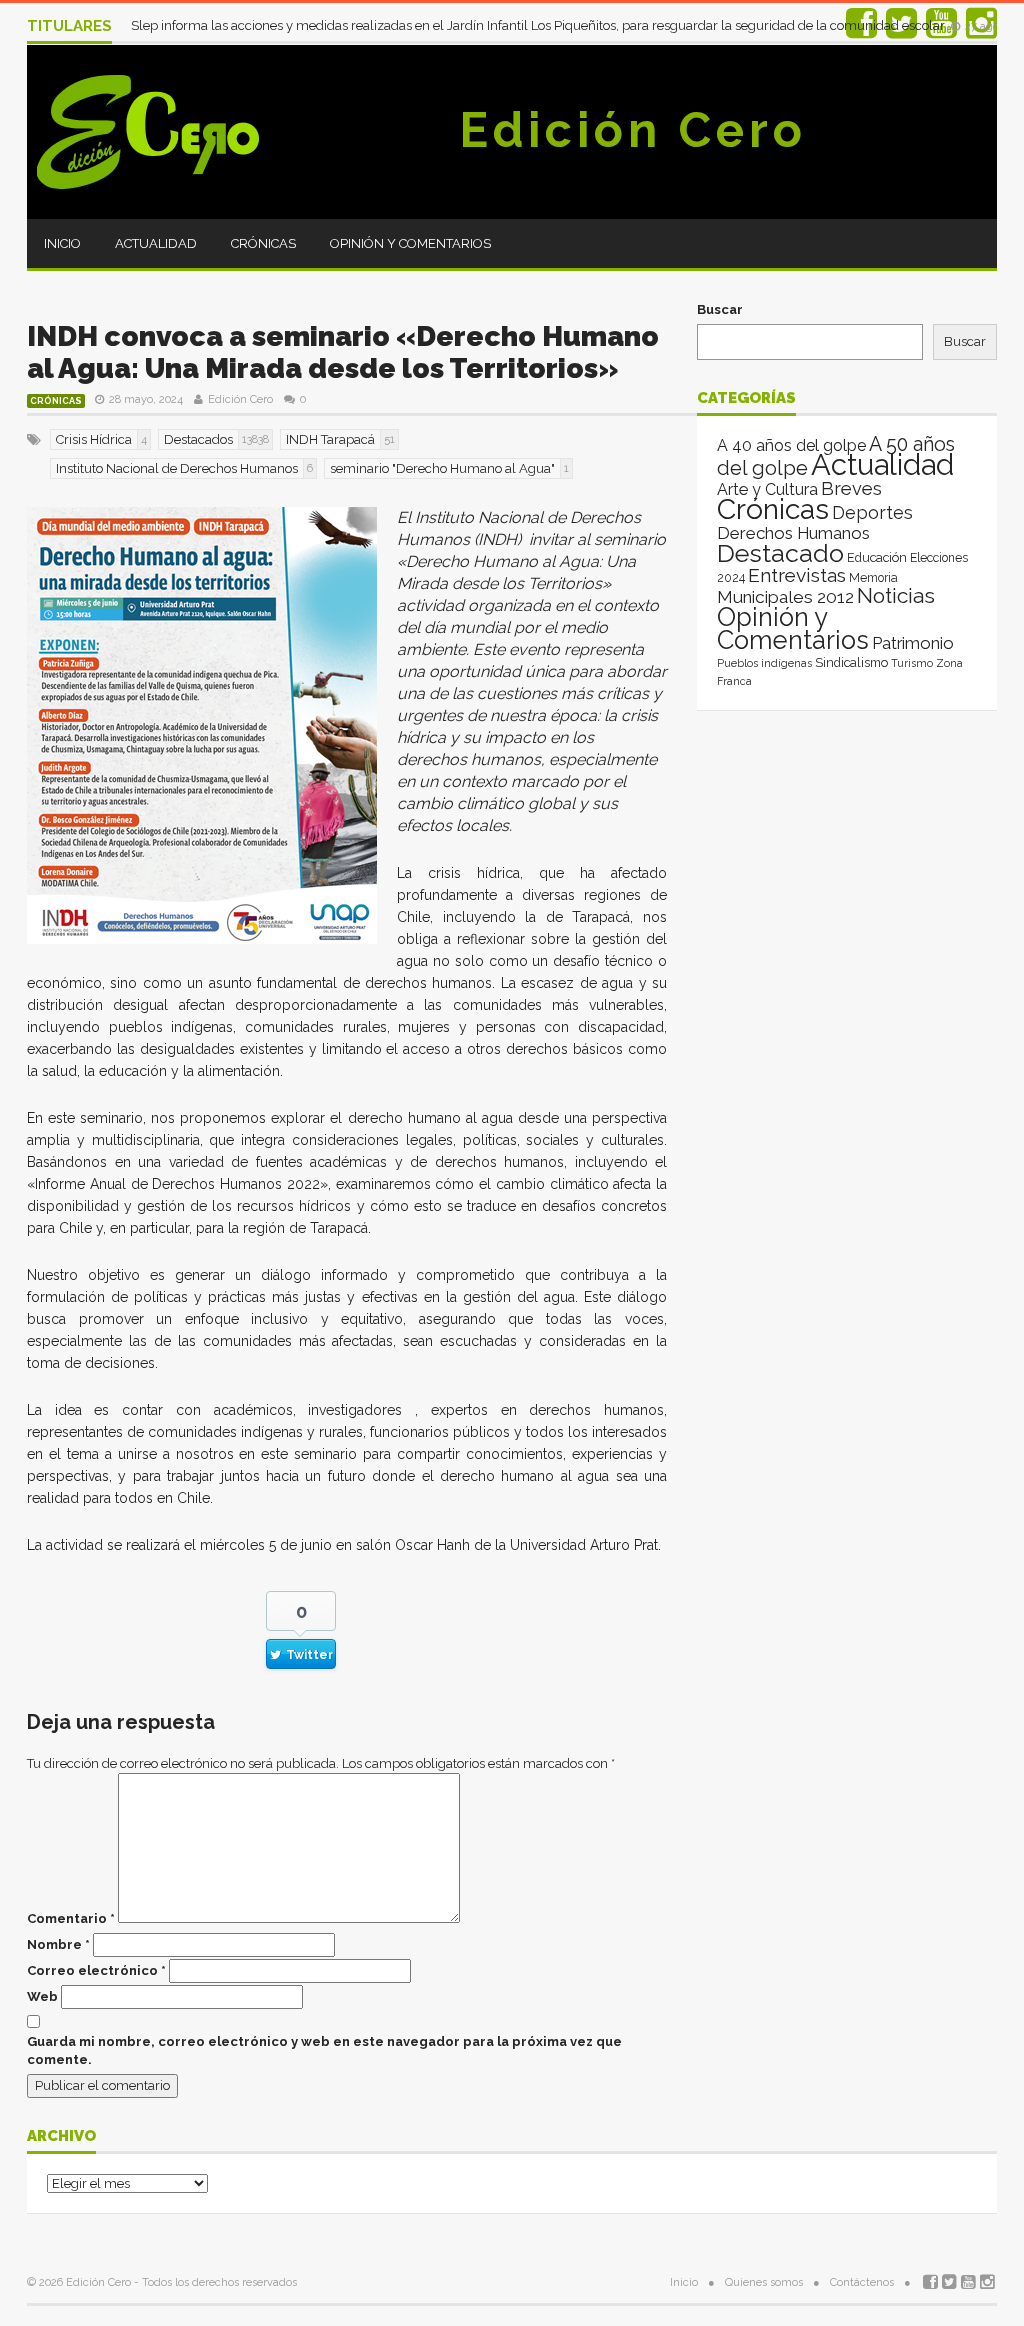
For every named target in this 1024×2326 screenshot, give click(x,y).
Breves (851, 488)
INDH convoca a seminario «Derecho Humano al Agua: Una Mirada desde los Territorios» (343, 352)
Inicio (62, 243)
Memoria (873, 578)
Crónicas (263, 243)
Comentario (71, 1918)
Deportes (872, 512)
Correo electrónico (96, 1970)
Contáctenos (862, 2282)
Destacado (780, 553)
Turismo (912, 663)
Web (42, 1996)
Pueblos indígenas (764, 663)
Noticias (896, 595)
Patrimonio (913, 643)
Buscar (720, 309)
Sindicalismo (851, 662)
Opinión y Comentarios (410, 243)
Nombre (58, 1944)
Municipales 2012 (785, 597)
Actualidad (156, 243)
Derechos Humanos (793, 533)
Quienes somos (764, 2282)
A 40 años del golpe (791, 445)
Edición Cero (633, 130)
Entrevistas (797, 575)
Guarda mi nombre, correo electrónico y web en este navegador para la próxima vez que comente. (324, 2050)
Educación (877, 557)
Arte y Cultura (767, 489)
